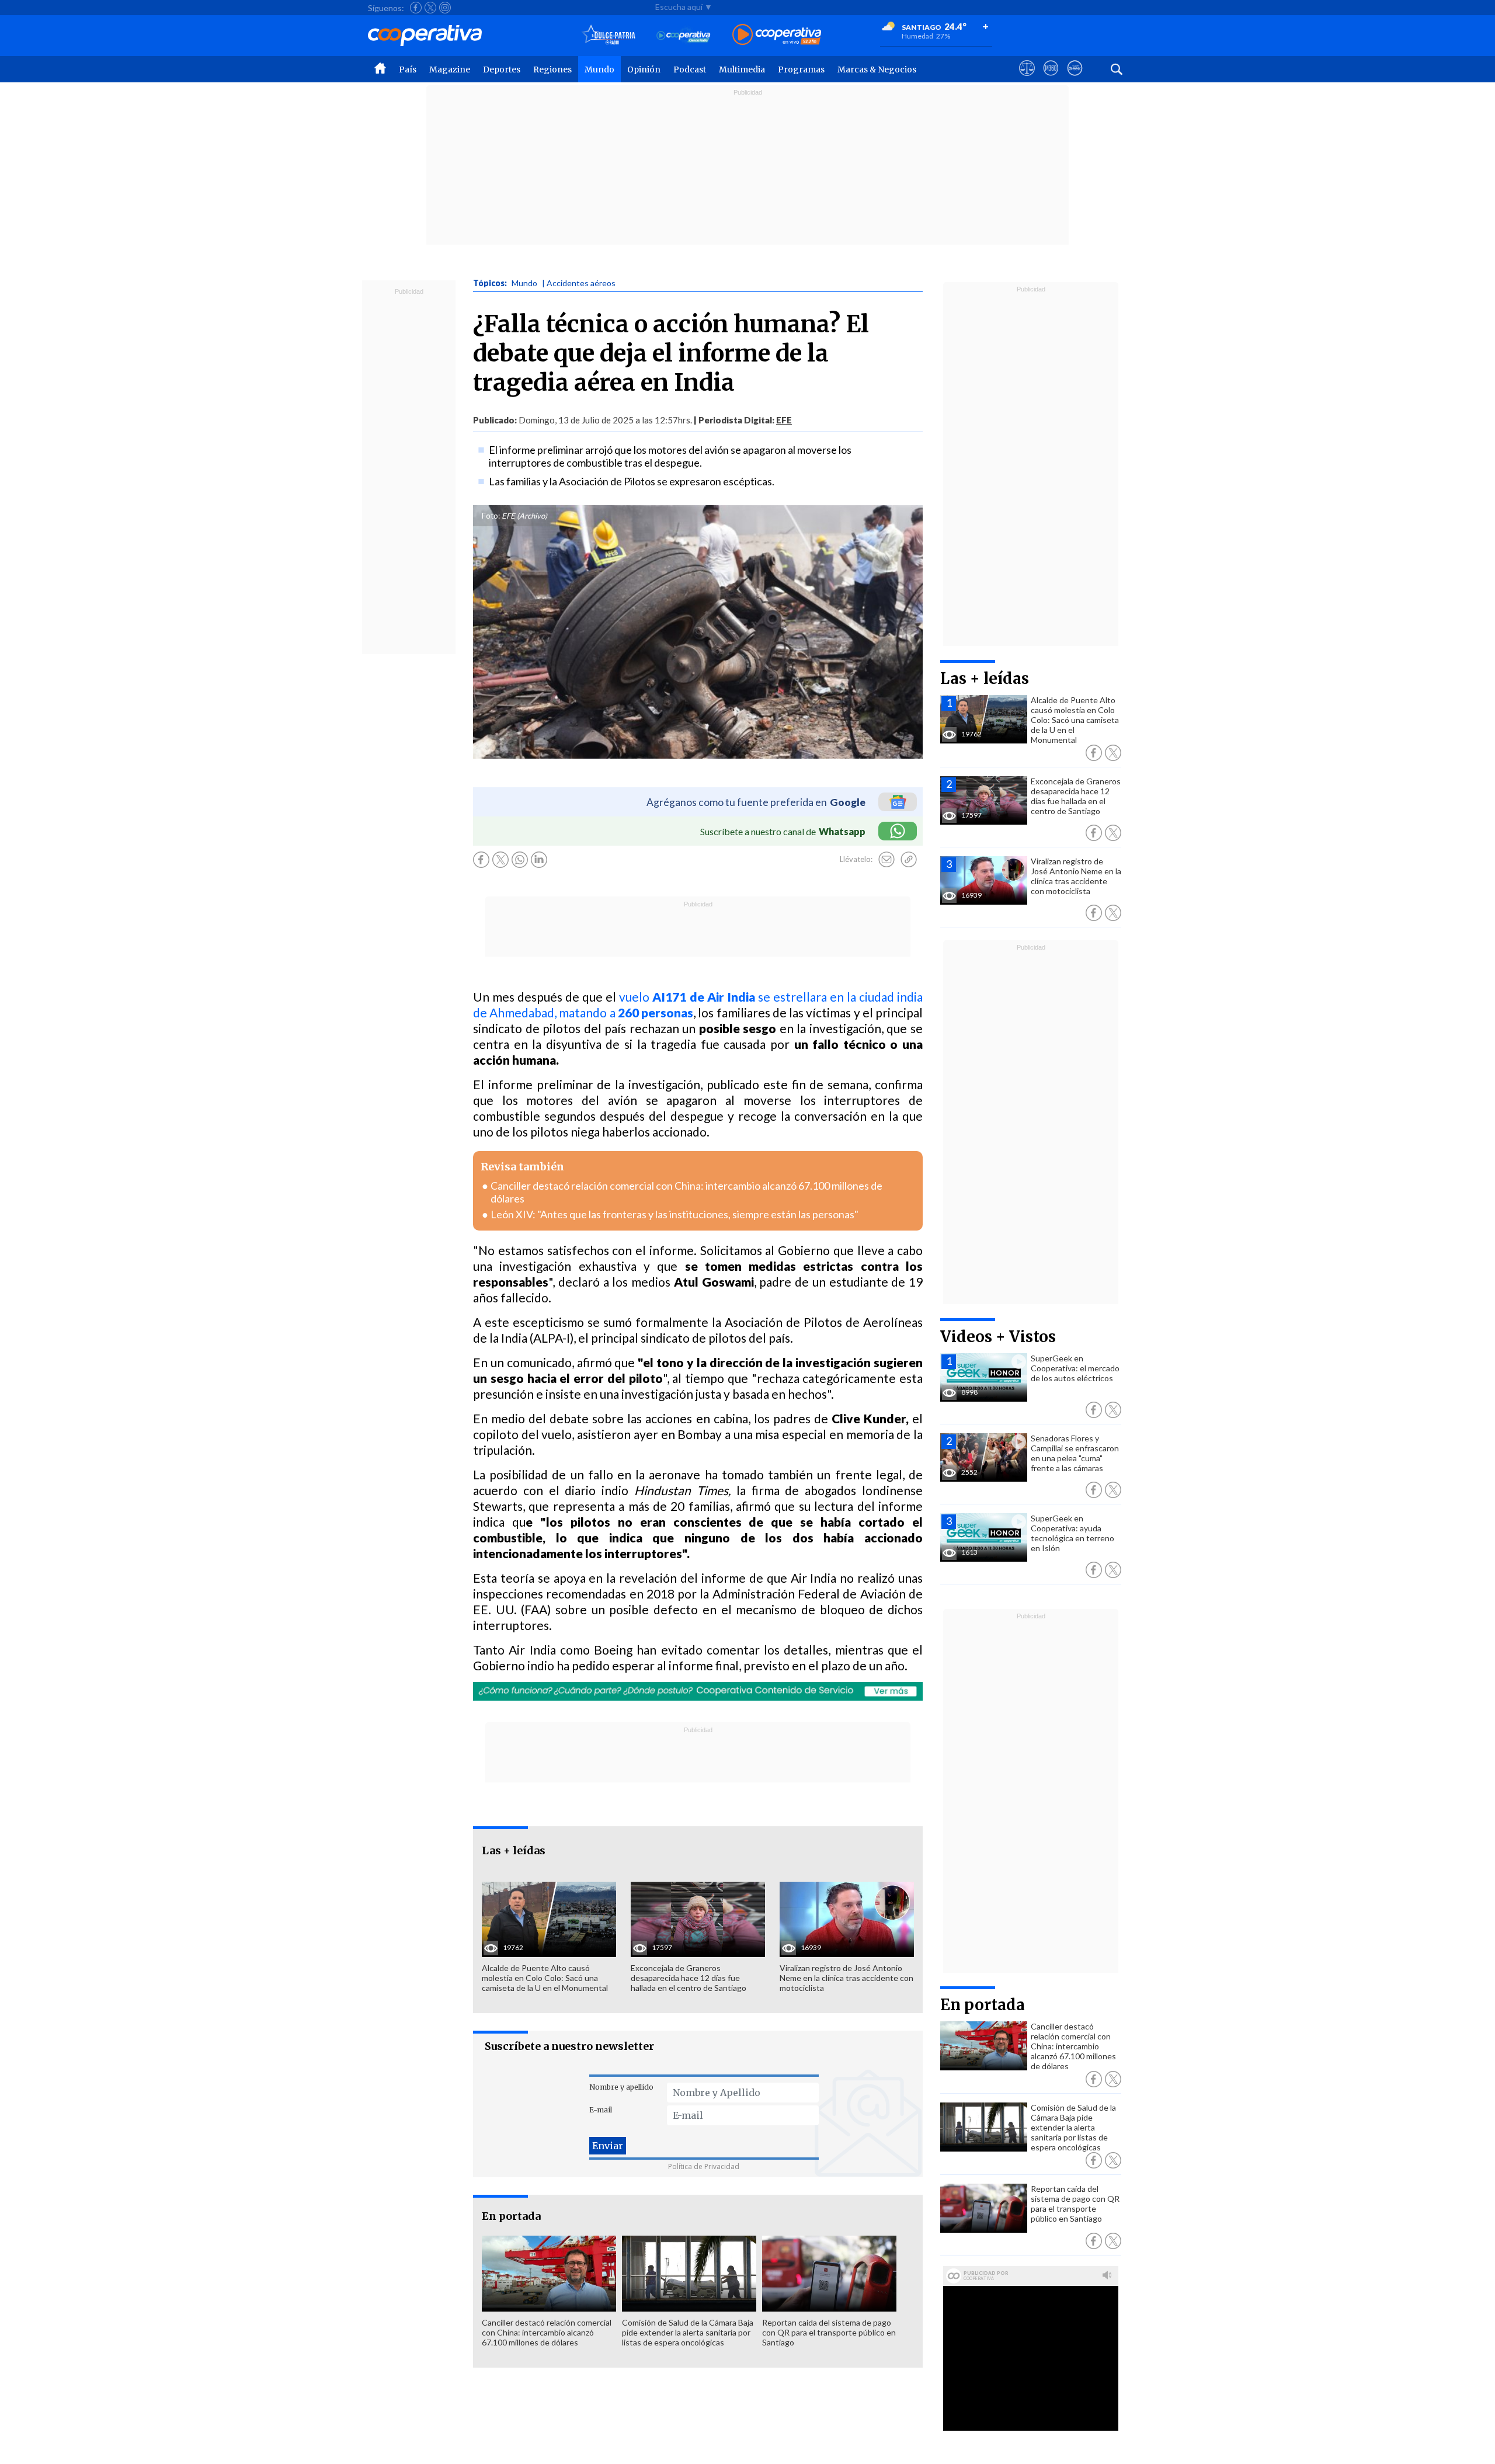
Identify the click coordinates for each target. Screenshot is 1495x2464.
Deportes (502, 69)
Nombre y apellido (621, 2087)
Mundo (599, 69)
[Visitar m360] (1051, 79)
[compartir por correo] (886, 860)
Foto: (491, 516)
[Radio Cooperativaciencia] (684, 35)
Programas (801, 69)
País (408, 69)
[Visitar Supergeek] (1075, 79)
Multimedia (742, 69)
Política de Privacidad (704, 2166)
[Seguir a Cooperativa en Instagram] (445, 8)
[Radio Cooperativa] (777, 35)
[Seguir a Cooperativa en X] (430, 8)
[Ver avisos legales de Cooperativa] (1027, 79)
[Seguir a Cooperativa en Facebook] (416, 8)
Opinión (644, 69)
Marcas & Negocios (877, 69)
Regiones (552, 69)
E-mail (601, 2110)
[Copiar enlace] (909, 860)
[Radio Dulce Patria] (609, 35)
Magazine (450, 69)
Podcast (690, 69)
